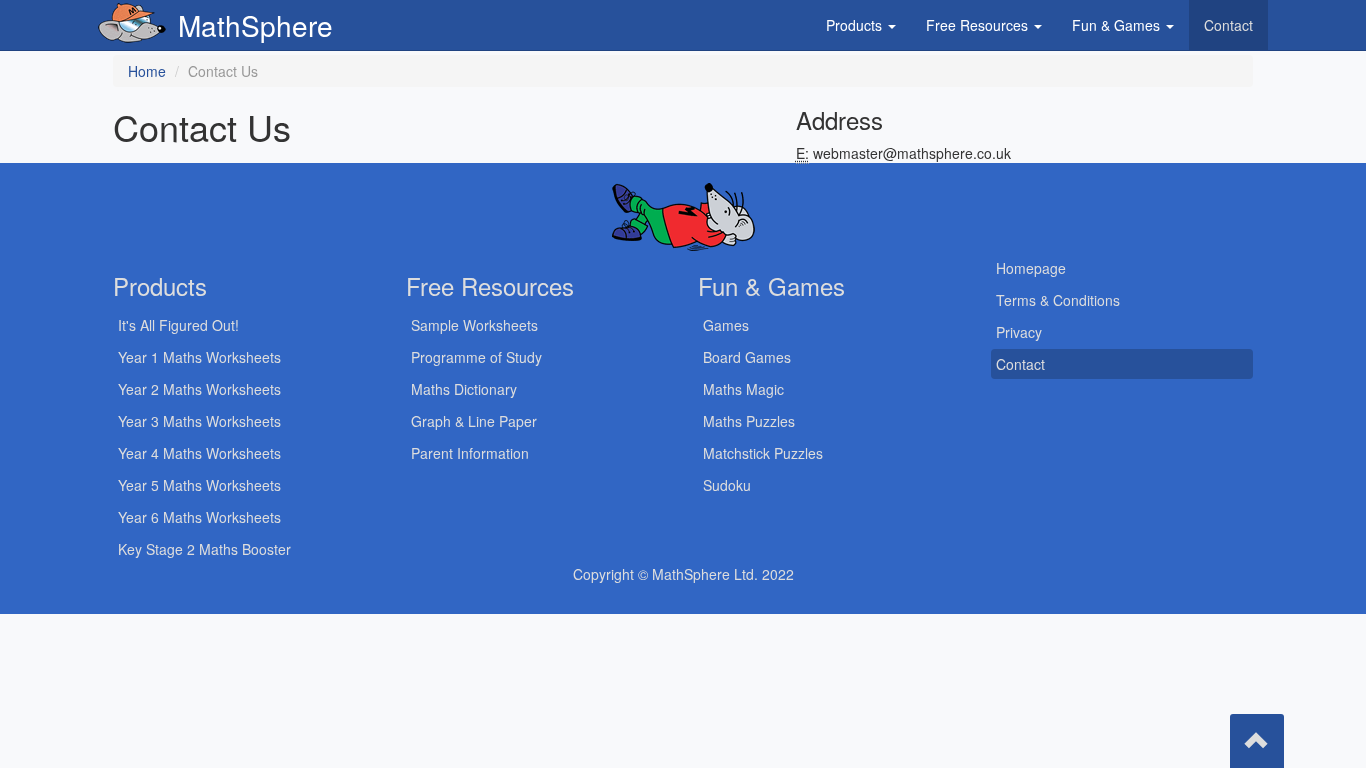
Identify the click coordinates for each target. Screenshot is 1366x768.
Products (856, 25)
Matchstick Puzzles (763, 453)
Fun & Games (1118, 25)
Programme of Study (476, 357)
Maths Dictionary (464, 389)
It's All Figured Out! (178, 325)
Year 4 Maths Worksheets (199, 453)
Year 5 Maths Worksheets (199, 485)
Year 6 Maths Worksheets (199, 517)
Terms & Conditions (1058, 300)
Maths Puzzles (749, 421)
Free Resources (979, 25)
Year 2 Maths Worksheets (199, 389)
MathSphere (255, 25)
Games (726, 325)
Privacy (1019, 332)
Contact (1228, 25)
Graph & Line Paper (474, 421)
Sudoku (727, 485)
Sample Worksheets (474, 325)
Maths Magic (743, 389)
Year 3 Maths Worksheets (199, 421)
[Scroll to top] (1257, 741)
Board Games (747, 357)
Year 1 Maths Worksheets (199, 357)
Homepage (1031, 268)
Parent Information (470, 453)
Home (147, 71)
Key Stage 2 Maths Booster (204, 549)
